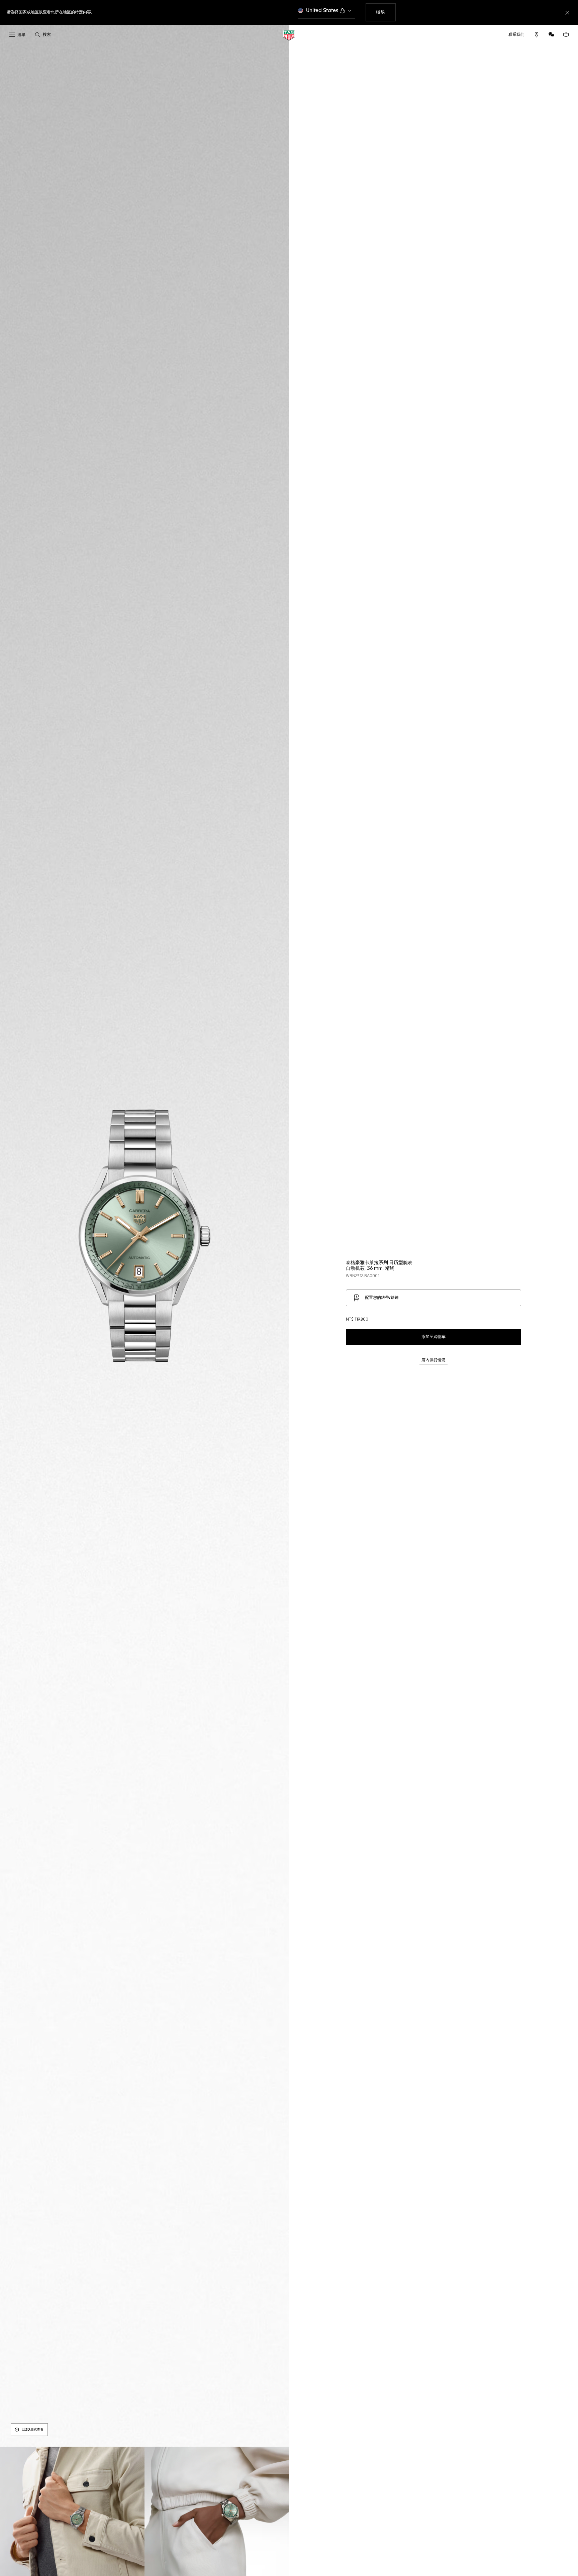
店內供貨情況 (433, 1360)
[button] (551, 34)
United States (322, 11)
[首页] (289, 35)
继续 (386, 12)
